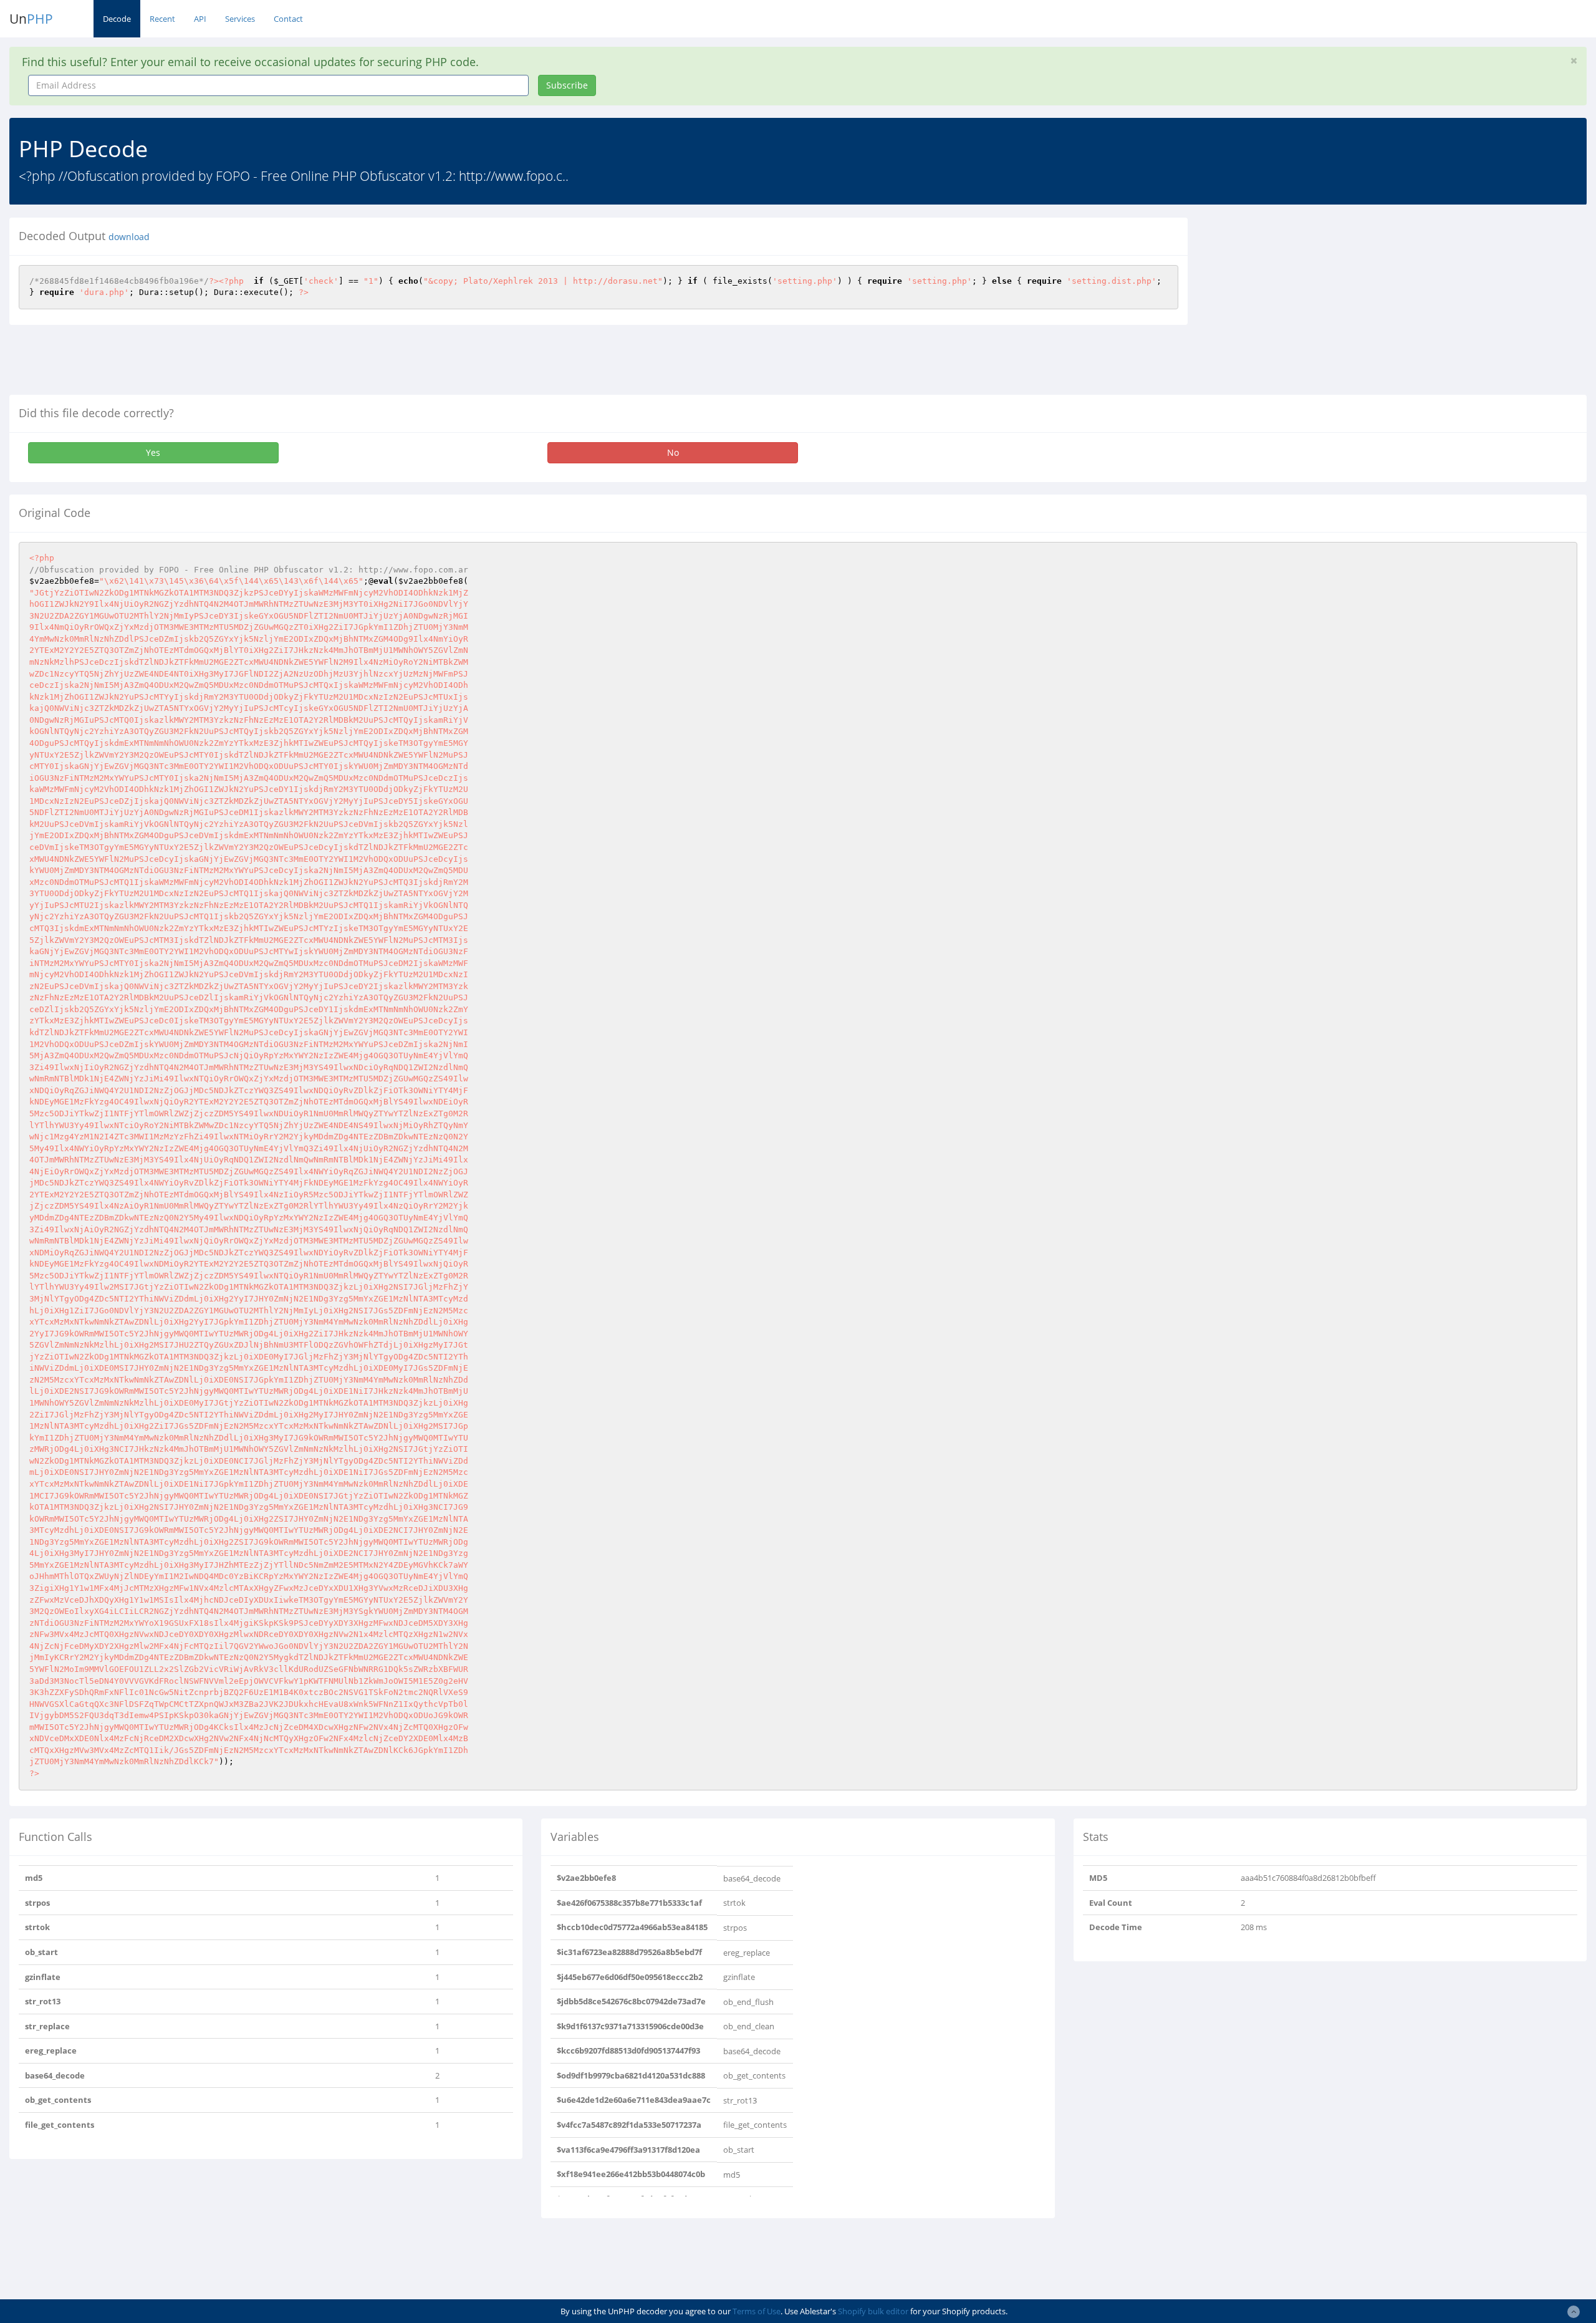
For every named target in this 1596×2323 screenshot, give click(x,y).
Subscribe (567, 85)
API (200, 19)
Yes (153, 452)
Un (31, 19)
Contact (288, 19)
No (673, 452)
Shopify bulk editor (873, 2311)
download (129, 237)
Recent (162, 19)
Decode (117, 19)
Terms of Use (757, 2311)
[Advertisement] (1311, 305)
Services (240, 19)
